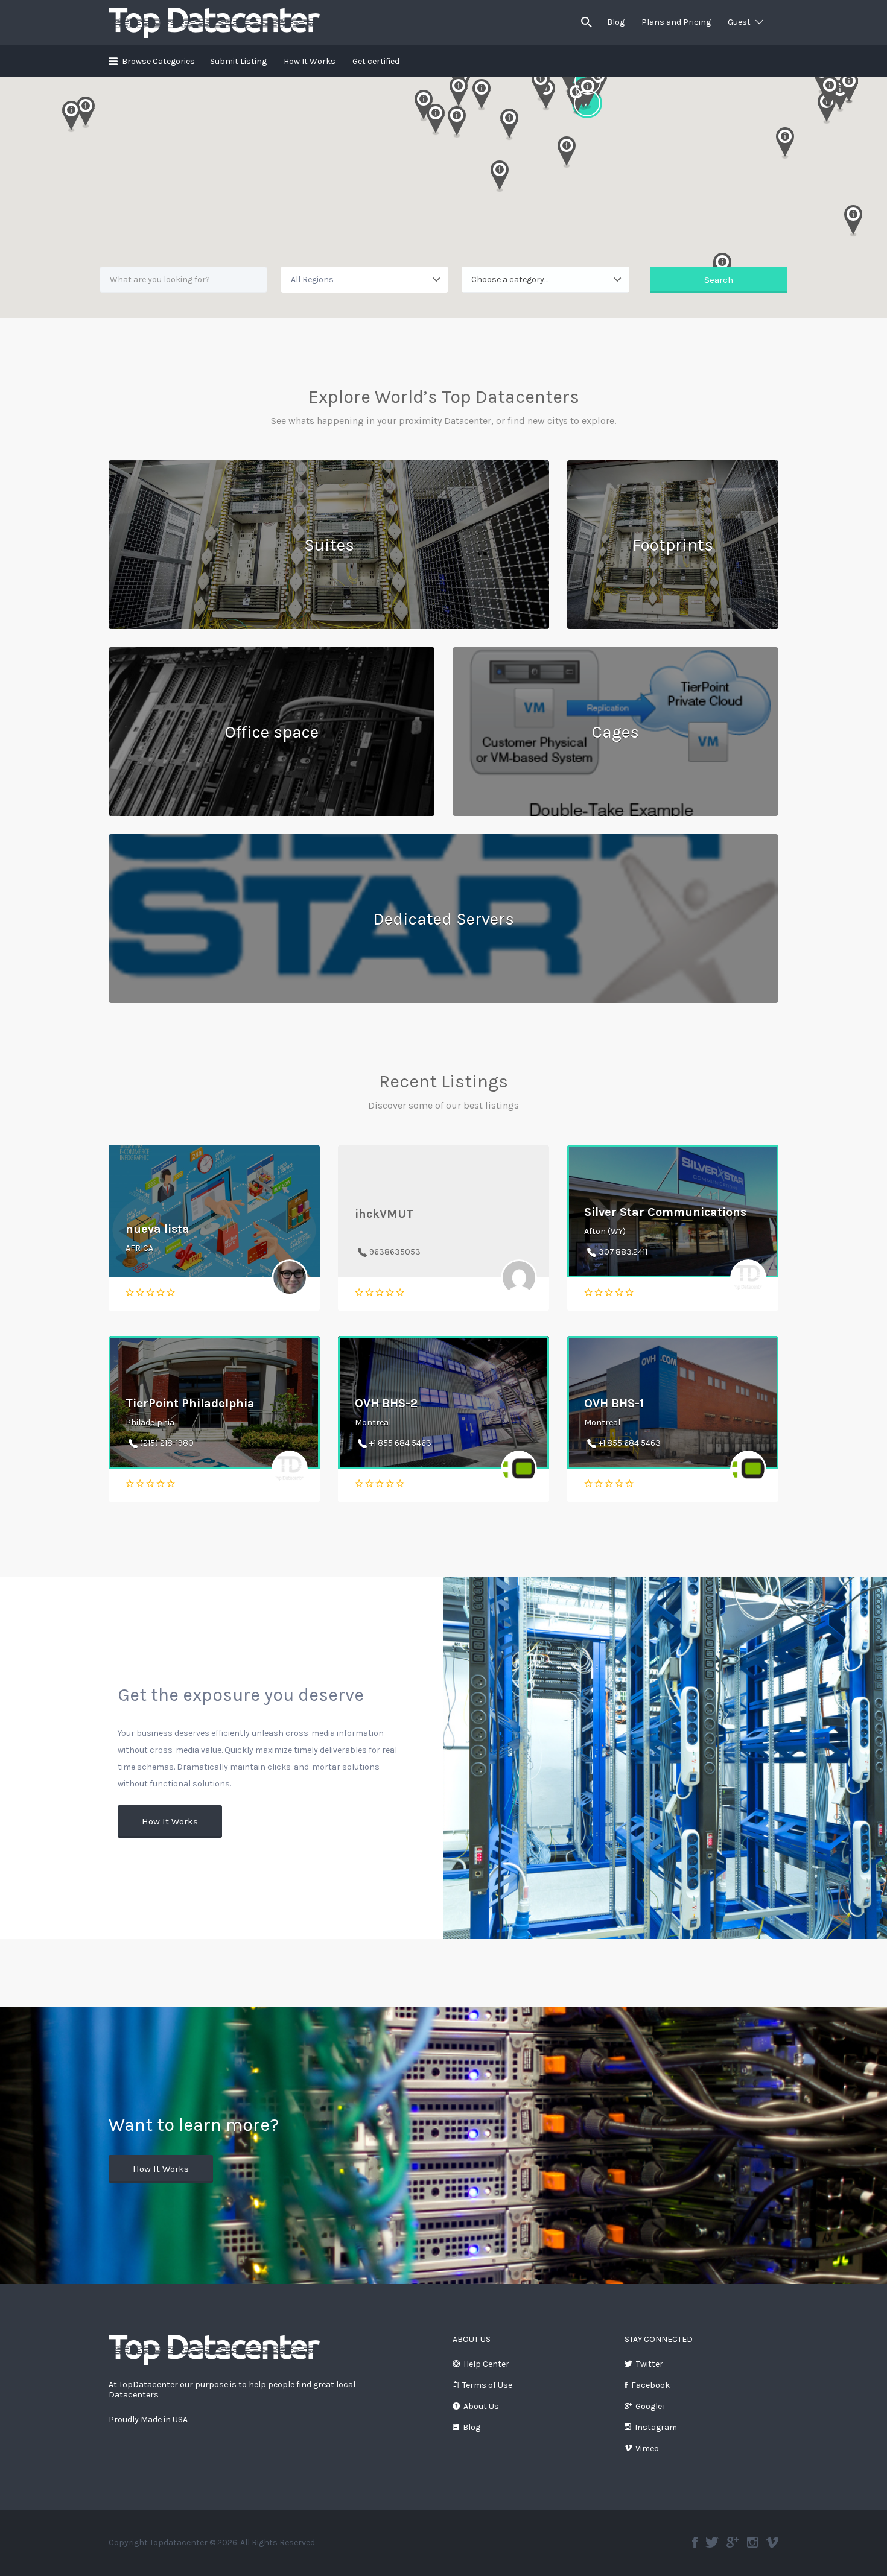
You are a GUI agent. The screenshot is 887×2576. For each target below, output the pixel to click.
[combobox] (545, 280)
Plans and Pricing (676, 22)
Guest (739, 22)
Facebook (650, 2385)
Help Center (486, 2364)
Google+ (651, 2406)
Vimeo (647, 2448)
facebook (695, 2542)
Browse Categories (158, 61)
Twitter (650, 2364)
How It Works (310, 61)
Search (719, 280)
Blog (616, 22)
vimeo (772, 2542)
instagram (752, 2542)
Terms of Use (487, 2385)
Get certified (376, 61)
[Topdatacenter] (214, 2349)
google (733, 2542)
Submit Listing (238, 61)
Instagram (656, 2427)
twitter (712, 2542)
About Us (481, 2406)
